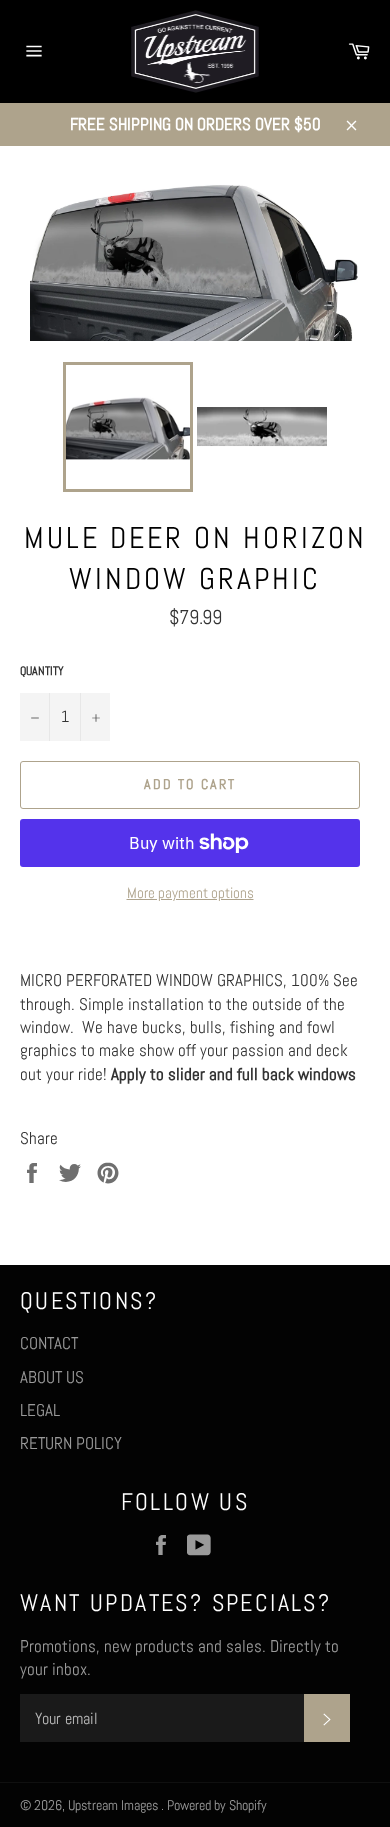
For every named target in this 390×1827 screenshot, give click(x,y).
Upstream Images (114, 1805)
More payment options (190, 892)
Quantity (42, 671)
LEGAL (40, 1410)
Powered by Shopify (217, 1805)
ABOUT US (52, 1377)
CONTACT (49, 1343)
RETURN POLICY (71, 1443)
